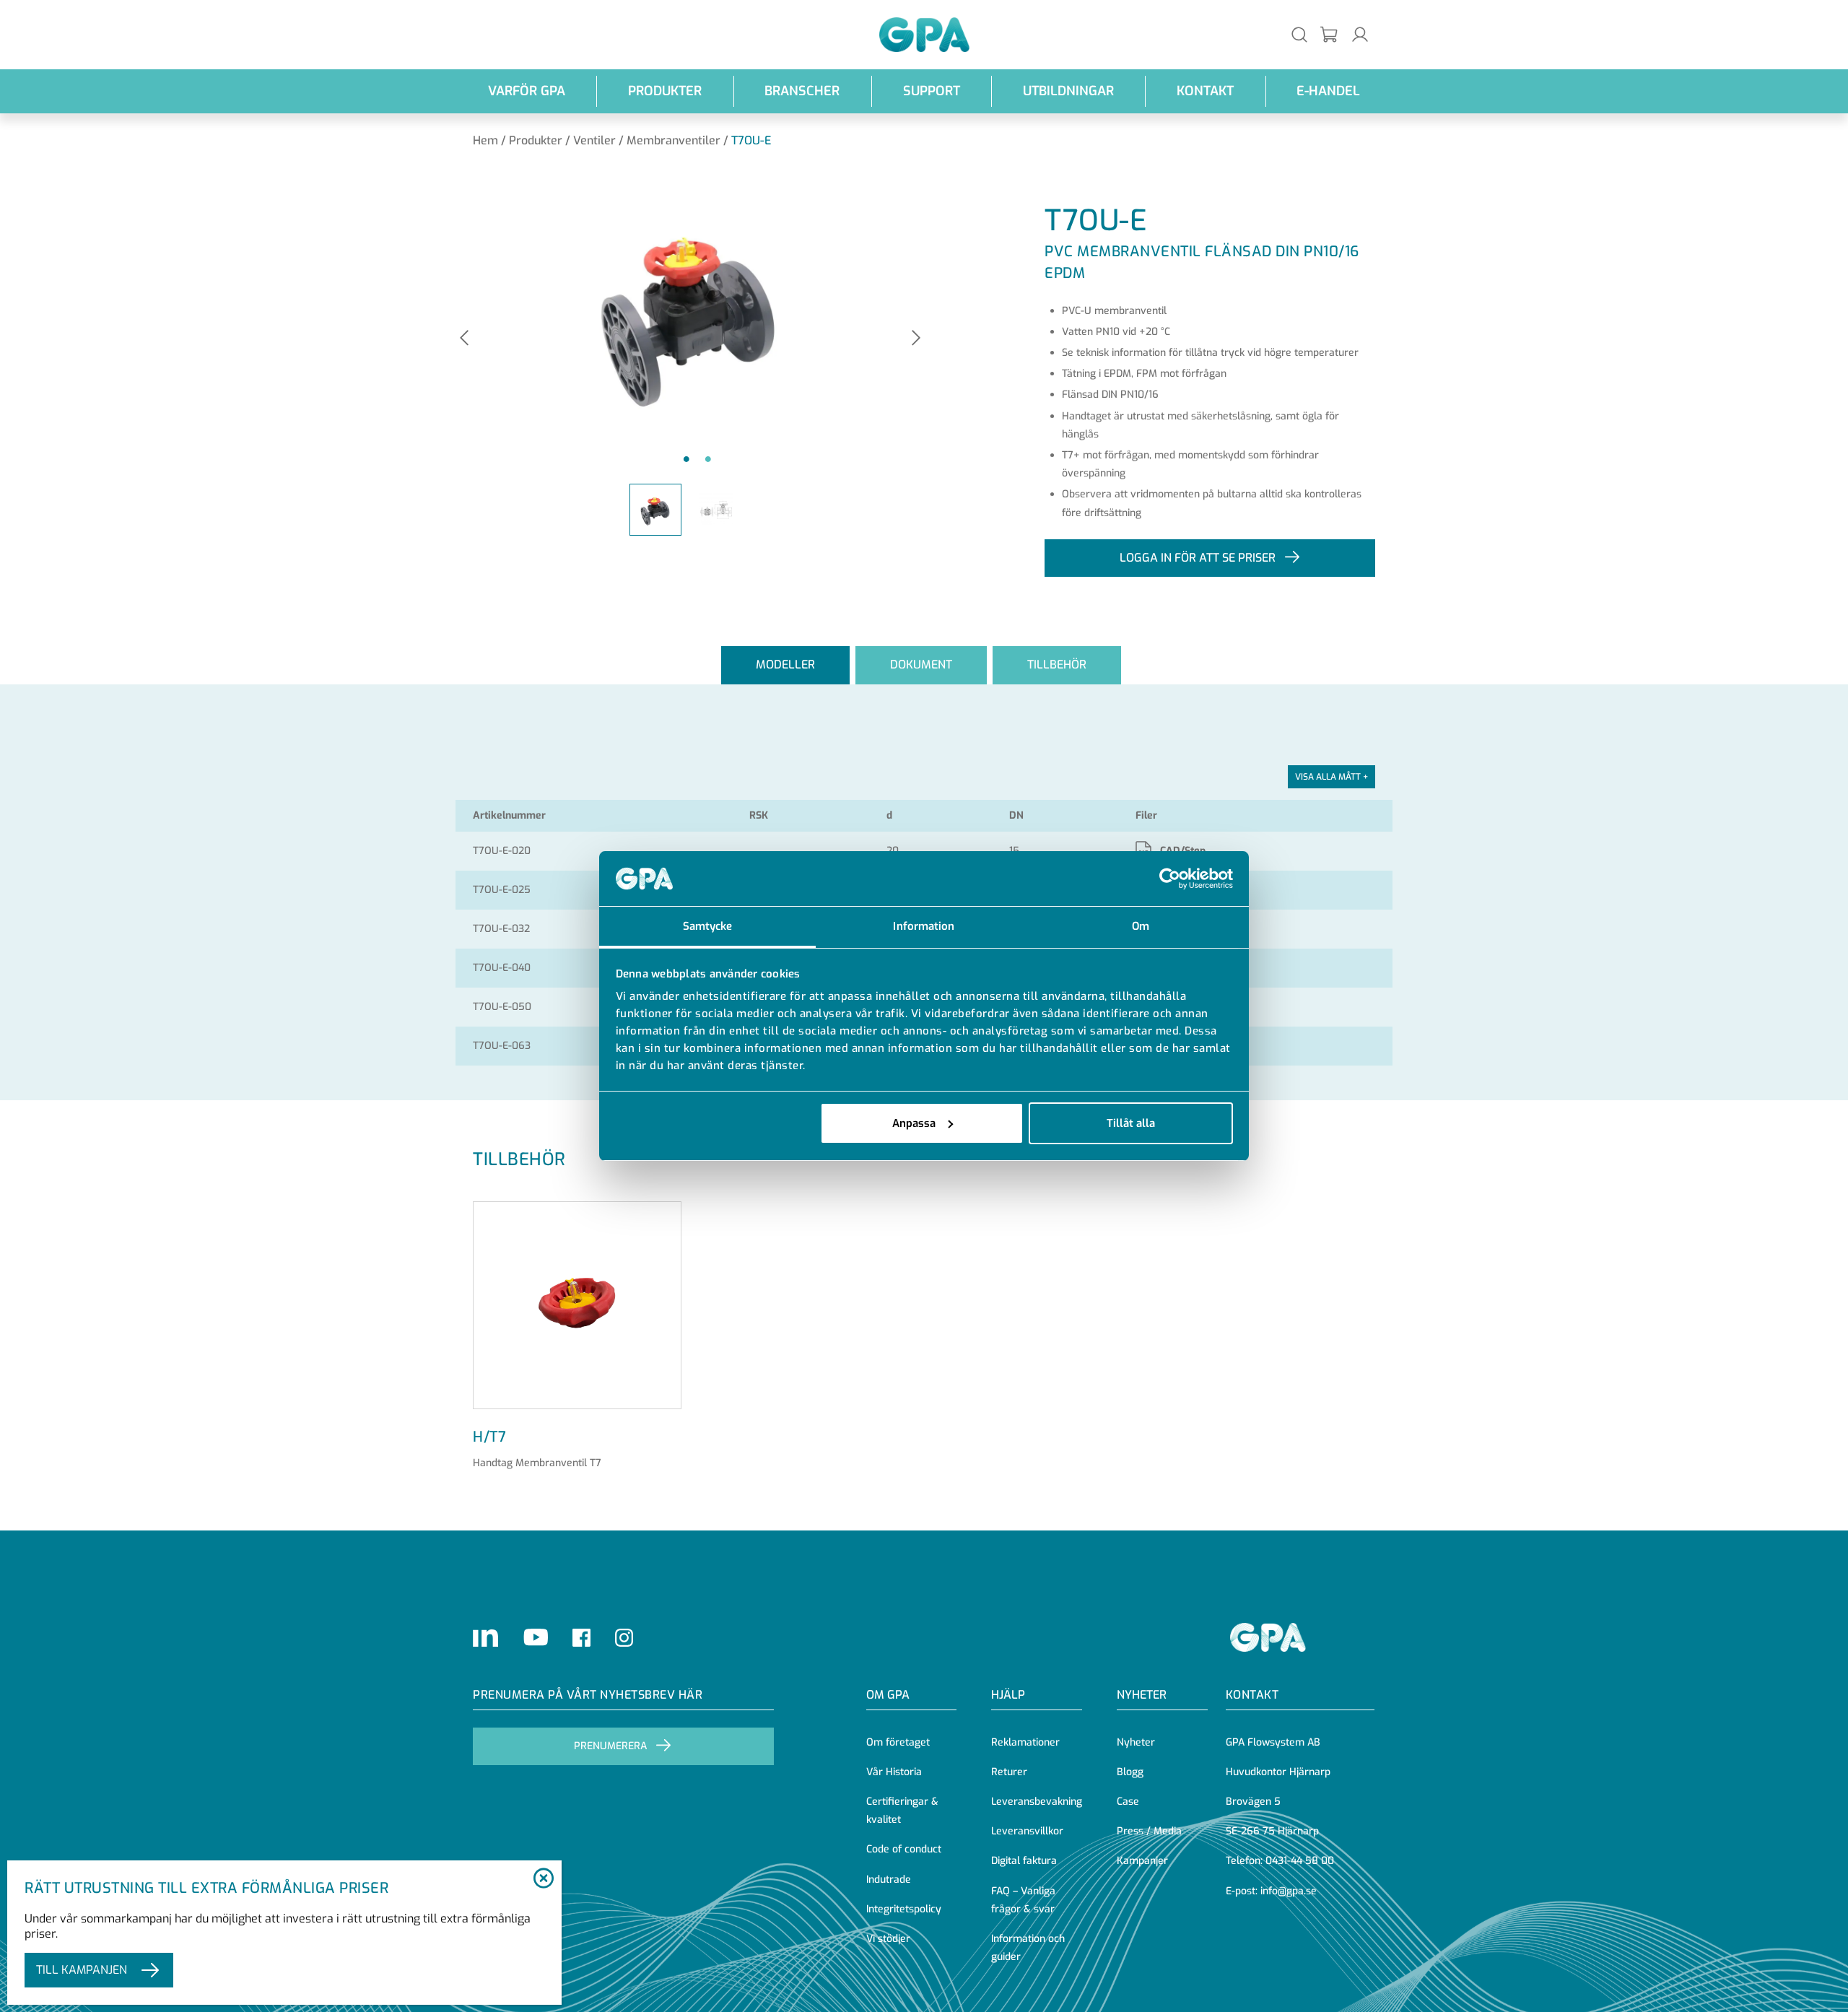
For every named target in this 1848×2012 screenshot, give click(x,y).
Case (1128, 1802)
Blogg (1130, 1772)
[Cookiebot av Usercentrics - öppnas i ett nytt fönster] (1170, 879)
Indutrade (889, 1880)
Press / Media (1149, 1831)
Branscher (802, 91)
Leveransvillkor (1027, 1831)
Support (932, 91)
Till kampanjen (82, 1970)
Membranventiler (674, 140)
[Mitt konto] (1360, 34)
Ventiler (594, 140)
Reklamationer (1025, 1742)
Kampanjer (1142, 1861)
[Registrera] (1330, 35)
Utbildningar (1068, 91)
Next (916, 339)
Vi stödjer (888, 1939)
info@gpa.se (1289, 1891)
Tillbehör (1057, 665)
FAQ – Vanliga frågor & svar (1023, 1900)
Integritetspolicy (904, 1909)
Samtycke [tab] (708, 926)
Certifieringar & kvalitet (902, 1811)
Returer (1009, 1772)
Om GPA (888, 1695)
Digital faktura (1024, 1861)
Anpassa (914, 1123)
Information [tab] (924, 926)
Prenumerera (610, 1746)
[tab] (785, 665)
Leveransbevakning (1037, 1802)
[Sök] (1299, 34)
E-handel (1328, 91)
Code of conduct (904, 1849)
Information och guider (1028, 1948)
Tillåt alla (1131, 1123)
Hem (485, 140)
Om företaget (898, 1742)
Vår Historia (894, 1772)
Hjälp (1008, 1695)
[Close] (543, 1879)
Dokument (921, 665)
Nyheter (1136, 1742)
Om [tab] (1141, 926)
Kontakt (1205, 91)
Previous (464, 339)
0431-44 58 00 (1300, 1861)
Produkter (665, 91)
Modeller (785, 665)
